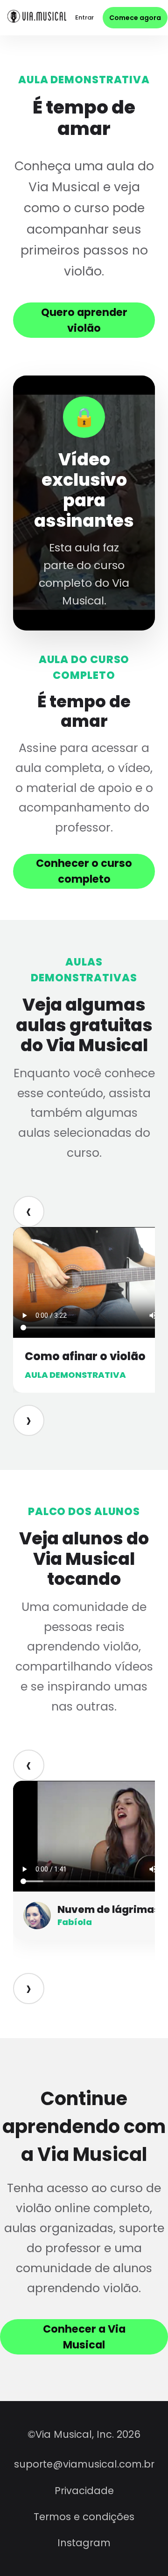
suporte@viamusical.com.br (84, 2464)
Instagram (84, 2543)
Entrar (84, 17)
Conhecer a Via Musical (84, 2337)
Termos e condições (84, 2517)
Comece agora (135, 18)
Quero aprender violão (84, 320)
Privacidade (84, 2491)
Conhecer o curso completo (84, 871)
